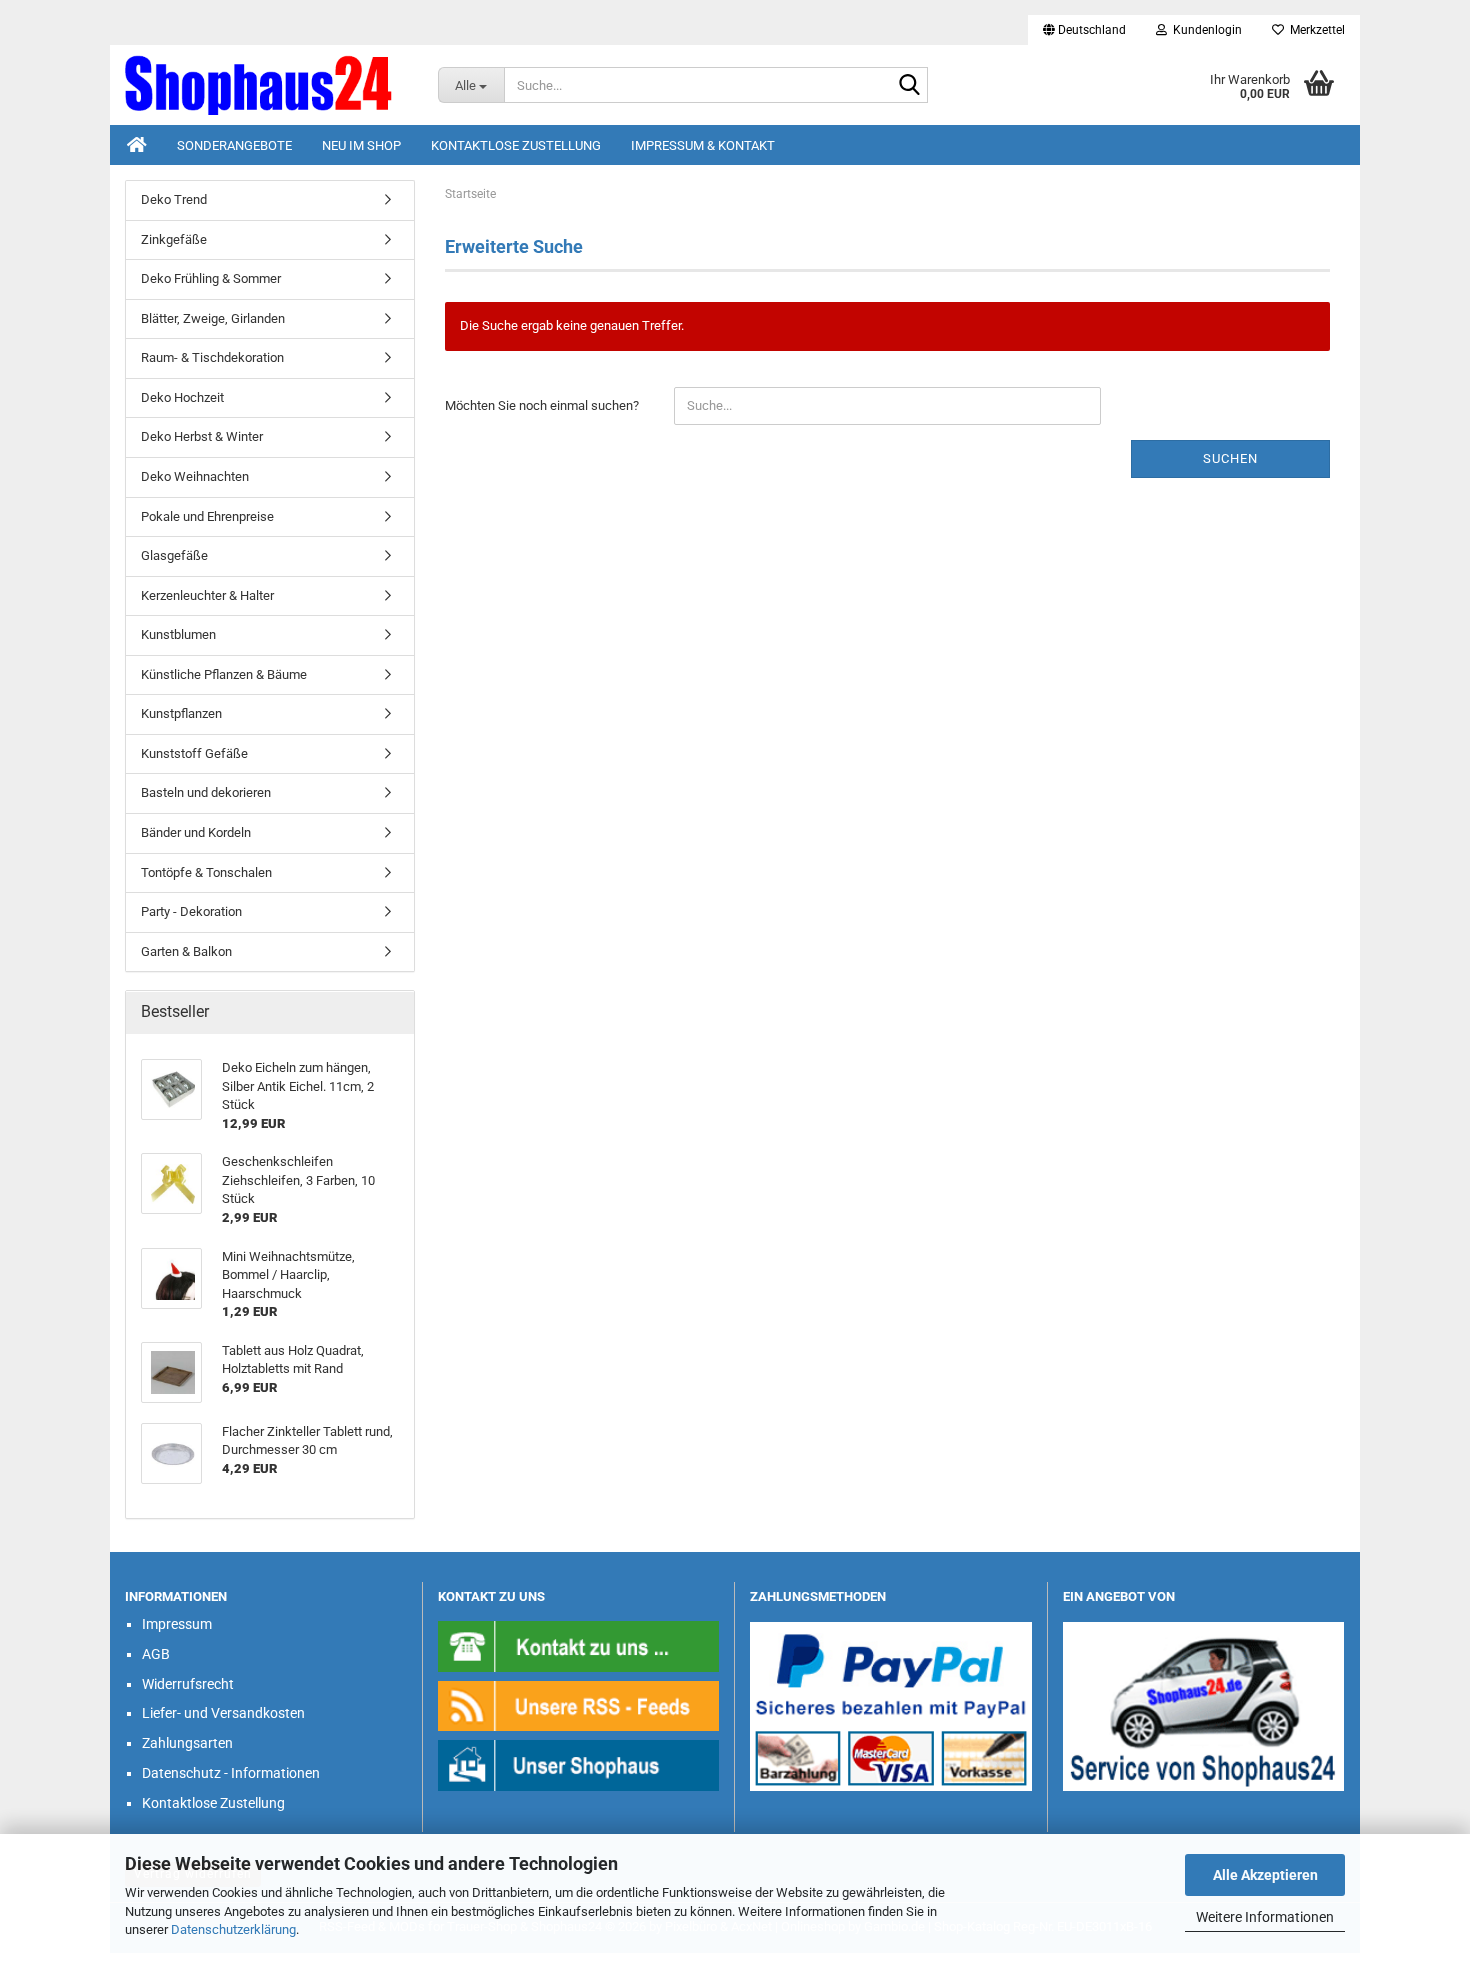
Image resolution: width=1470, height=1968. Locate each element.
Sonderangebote (234, 145)
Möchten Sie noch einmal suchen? (542, 405)
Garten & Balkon (186, 951)
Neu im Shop (361, 145)
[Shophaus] (579, 1764)
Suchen (1230, 458)
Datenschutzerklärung (233, 1929)
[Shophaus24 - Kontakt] (579, 1645)
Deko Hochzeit (182, 397)
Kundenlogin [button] (1204, 30)
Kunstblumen (178, 634)
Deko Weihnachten (195, 476)
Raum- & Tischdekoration (212, 357)
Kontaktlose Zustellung (516, 145)
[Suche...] (909, 86)
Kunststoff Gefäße (194, 753)
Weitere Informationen (1265, 1917)
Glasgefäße (174, 555)
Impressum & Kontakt (703, 145)
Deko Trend (174, 199)
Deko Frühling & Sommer (211, 278)
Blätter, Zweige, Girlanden (213, 318)
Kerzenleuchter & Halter (207, 595)
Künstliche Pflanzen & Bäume (224, 674)
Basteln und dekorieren (206, 792)
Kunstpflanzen (181, 713)
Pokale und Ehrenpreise (207, 516)
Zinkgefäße (174, 239)
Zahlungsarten (187, 1743)
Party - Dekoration (191, 911)
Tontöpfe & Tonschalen (206, 872)
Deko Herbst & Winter (202, 436)
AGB (156, 1654)
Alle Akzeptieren (1265, 1875)
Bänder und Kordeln (196, 832)
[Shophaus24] (266, 85)
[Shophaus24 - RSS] (579, 1705)
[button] (1084, 30)
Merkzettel (1314, 30)
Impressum (177, 1624)
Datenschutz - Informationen (231, 1773)
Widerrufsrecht (188, 1684)
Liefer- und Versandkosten (223, 1713)
